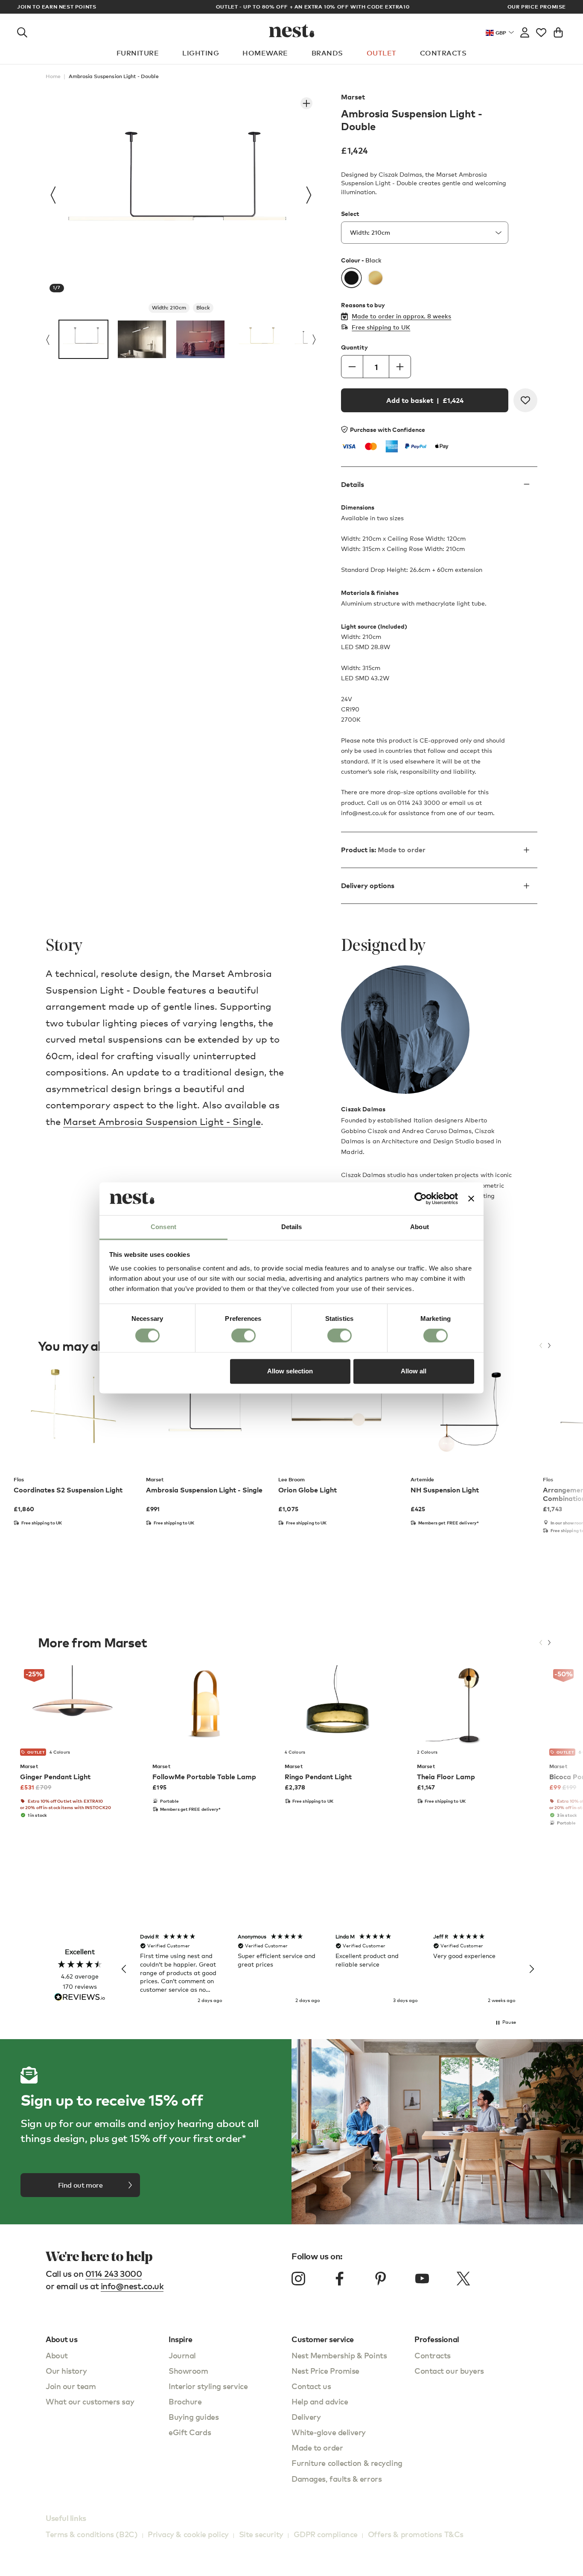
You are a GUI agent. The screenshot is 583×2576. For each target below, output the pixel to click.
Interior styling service (208, 2386)
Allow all (414, 1371)
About (57, 2355)
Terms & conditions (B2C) (92, 2534)
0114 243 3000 (114, 2274)
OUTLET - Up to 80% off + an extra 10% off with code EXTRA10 (292, 7)
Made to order (317, 2447)
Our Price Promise (537, 7)
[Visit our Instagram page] (298, 2279)
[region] (328, 1969)
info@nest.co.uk (132, 2286)
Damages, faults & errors (337, 2478)
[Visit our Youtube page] (422, 2279)
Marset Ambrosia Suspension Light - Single (162, 1121)
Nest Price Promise (325, 2371)
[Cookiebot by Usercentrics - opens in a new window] (421, 1199)
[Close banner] (471, 1199)
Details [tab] (292, 1227)
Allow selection (290, 1371)
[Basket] (558, 31)
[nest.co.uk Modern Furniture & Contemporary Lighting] (292, 31)
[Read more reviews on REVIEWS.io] (80, 1998)
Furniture (138, 53)
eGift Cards (190, 2432)
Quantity (354, 347)
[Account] (525, 31)
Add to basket (425, 400)
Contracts (443, 53)
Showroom (188, 2371)
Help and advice (320, 2401)
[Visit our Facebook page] (340, 2279)
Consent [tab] (163, 1227)
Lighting (201, 53)
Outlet (382, 53)
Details (353, 485)
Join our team (71, 2386)
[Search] (22, 31)
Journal (182, 2355)
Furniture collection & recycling (347, 2463)
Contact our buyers (449, 2371)
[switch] (243, 1336)
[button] (124, 1969)
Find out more (80, 2185)
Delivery (306, 2417)
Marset (353, 97)
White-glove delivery (329, 2432)
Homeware (265, 53)
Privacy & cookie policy (188, 2534)
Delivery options (368, 886)
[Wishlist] (541, 31)
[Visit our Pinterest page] (381, 2279)
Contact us (311, 2386)
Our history (66, 2371)
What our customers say (90, 2401)
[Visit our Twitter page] (463, 2279)
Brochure (185, 2401)
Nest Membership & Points (339, 2355)
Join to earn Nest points (57, 7)
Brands (327, 53)
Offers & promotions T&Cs (416, 2534)
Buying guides (194, 2417)
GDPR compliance (326, 2534)
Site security (261, 2534)
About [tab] (420, 1227)
